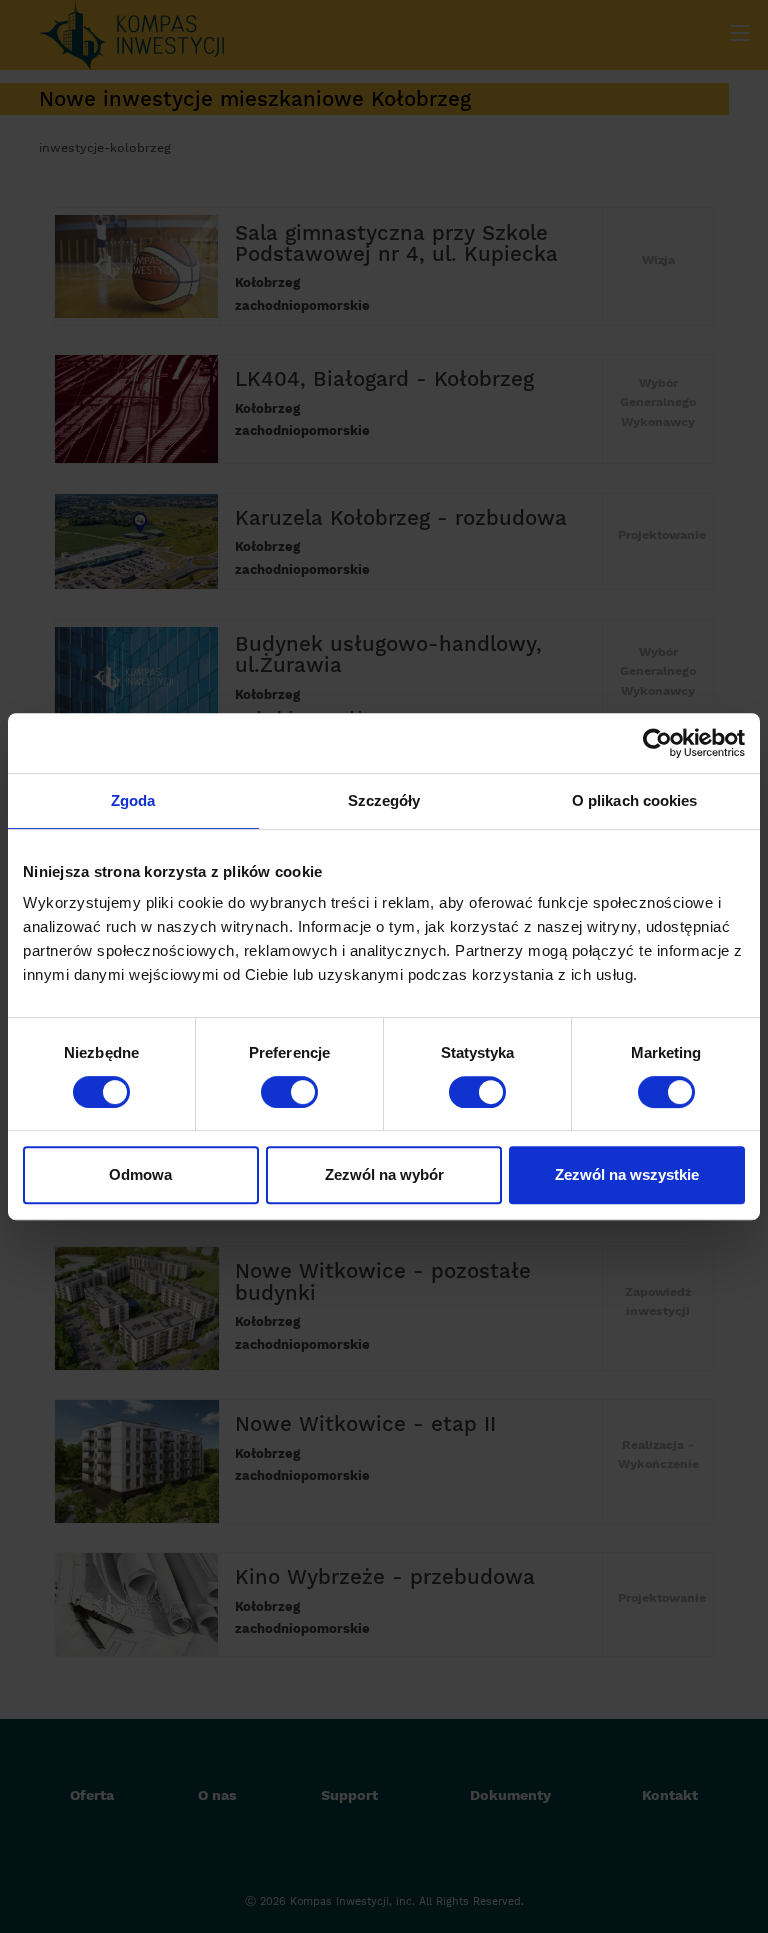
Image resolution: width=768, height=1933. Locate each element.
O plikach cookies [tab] (635, 800)
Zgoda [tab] (133, 800)
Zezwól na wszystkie (627, 1174)
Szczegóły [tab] (384, 800)
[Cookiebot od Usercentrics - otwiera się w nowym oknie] (657, 743)
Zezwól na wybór (384, 1174)
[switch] (289, 1092)
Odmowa (140, 1174)
